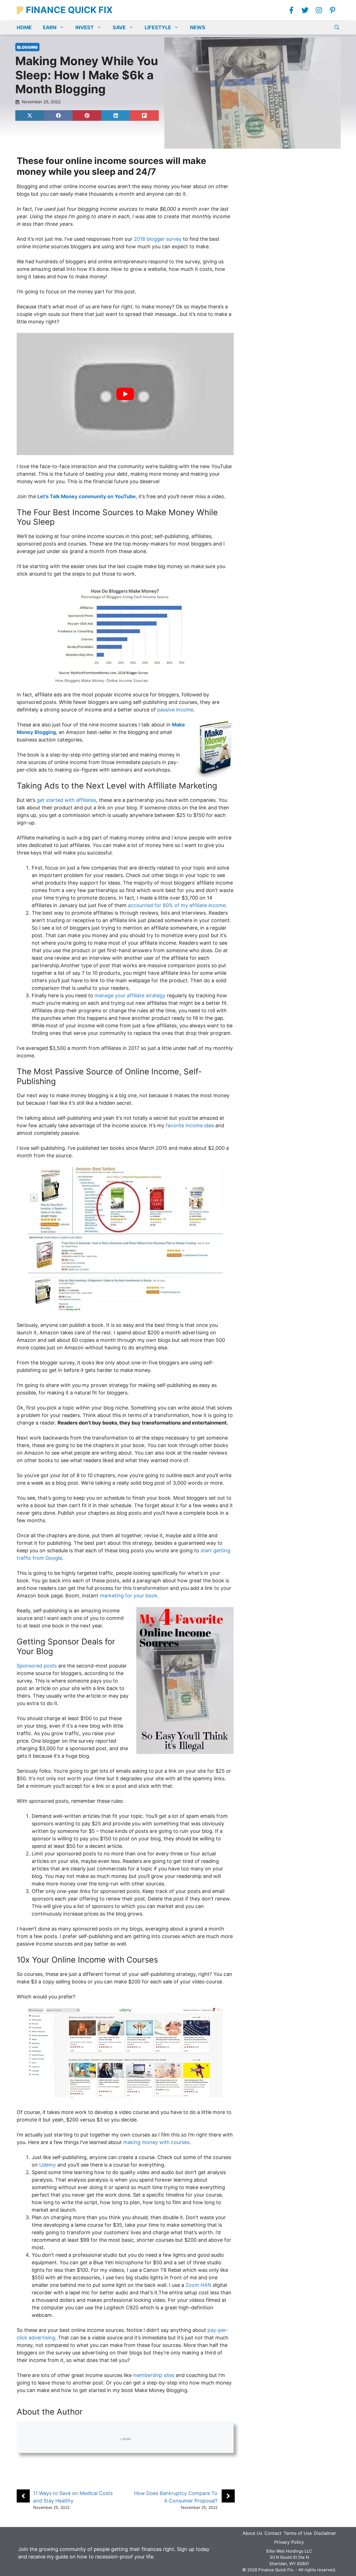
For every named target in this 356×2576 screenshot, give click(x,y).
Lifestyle (158, 27)
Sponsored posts (37, 1666)
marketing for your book (129, 1596)
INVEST (85, 27)
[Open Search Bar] (337, 28)
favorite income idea (190, 1125)
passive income (175, 710)
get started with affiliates (66, 800)
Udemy (48, 2165)
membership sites (154, 2375)
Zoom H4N (198, 2285)
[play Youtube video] (125, 394)
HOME (24, 27)
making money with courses (156, 2142)
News (198, 27)
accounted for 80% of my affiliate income (177, 905)
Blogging (27, 47)
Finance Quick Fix (69, 10)
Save (119, 27)
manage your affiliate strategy (130, 995)
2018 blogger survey (158, 239)
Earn (50, 27)
